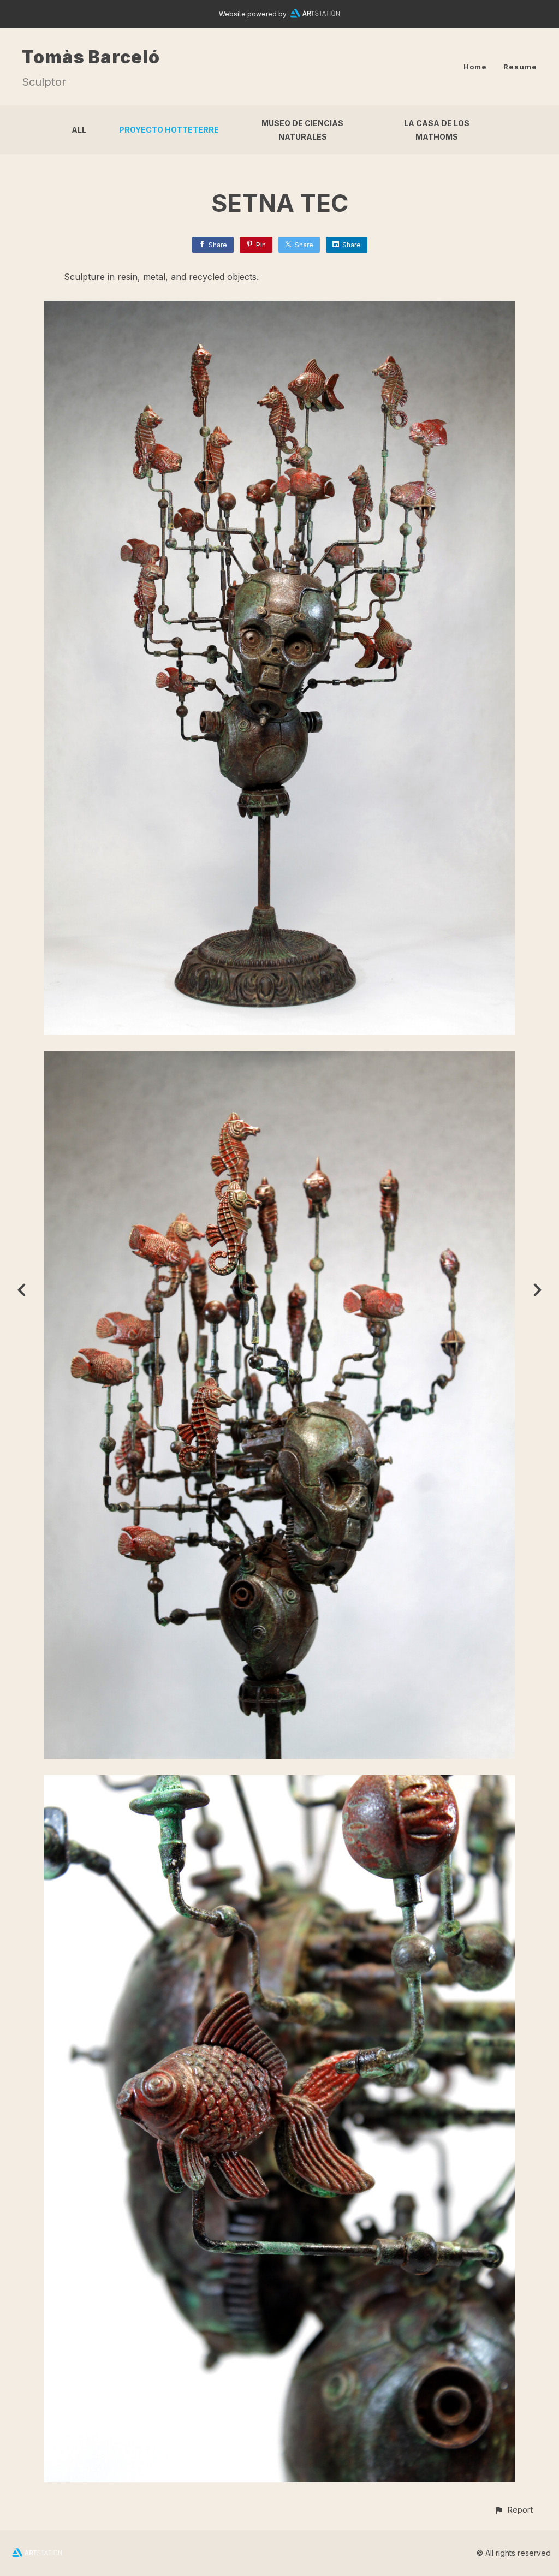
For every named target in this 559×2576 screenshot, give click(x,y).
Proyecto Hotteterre (169, 130)
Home (475, 67)
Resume (520, 67)
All (79, 130)
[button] (513, 2510)
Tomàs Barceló (91, 57)
